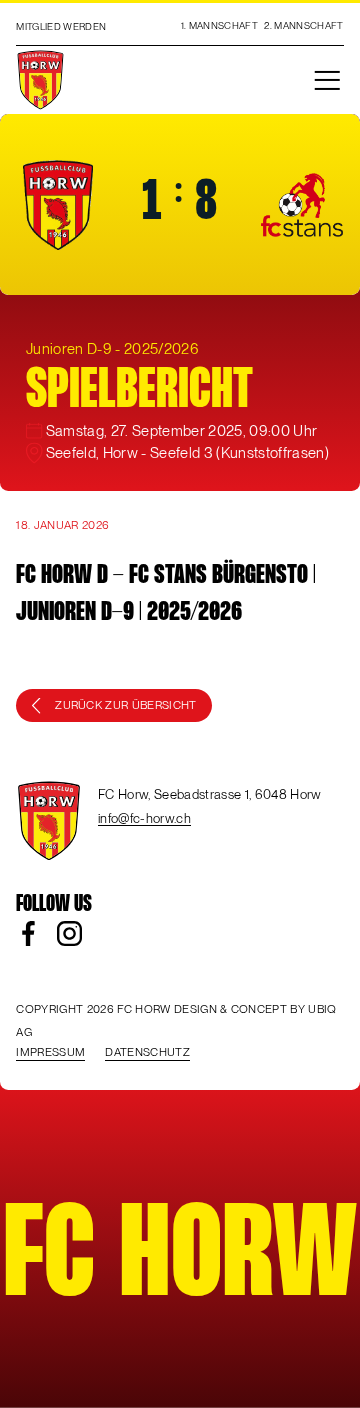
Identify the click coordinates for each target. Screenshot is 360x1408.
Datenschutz (147, 1052)
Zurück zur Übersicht (126, 705)
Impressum (50, 1052)
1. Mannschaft (219, 25)
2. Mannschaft (303, 25)
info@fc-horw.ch (144, 818)
